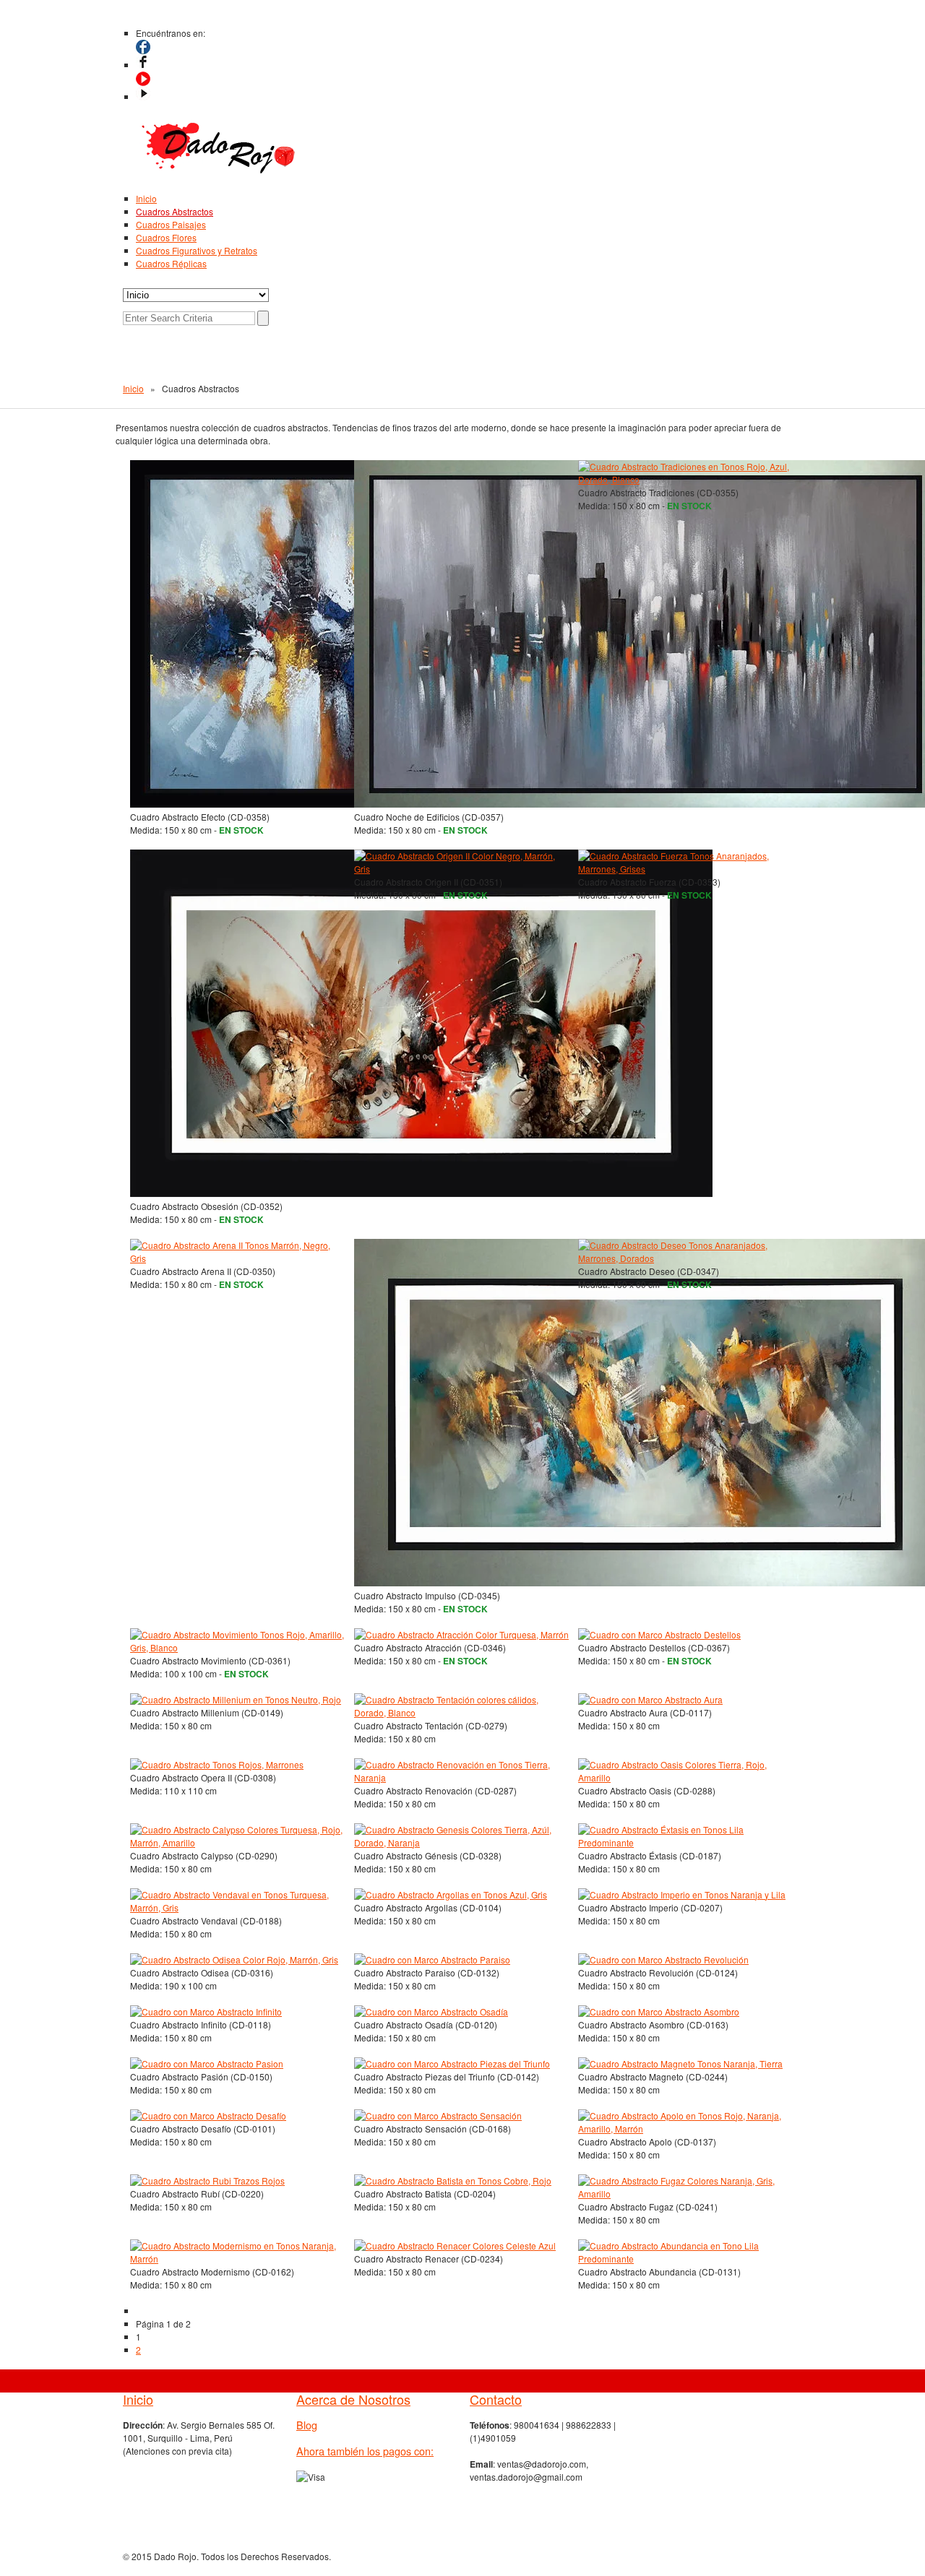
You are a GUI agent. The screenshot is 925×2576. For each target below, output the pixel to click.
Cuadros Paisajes (171, 224)
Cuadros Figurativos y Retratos (197, 250)
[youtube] (143, 96)
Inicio (146, 198)
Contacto (496, 2399)
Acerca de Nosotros (353, 2399)
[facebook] (143, 65)
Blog (307, 2425)
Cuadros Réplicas (171, 263)
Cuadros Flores (166, 237)
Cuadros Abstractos (175, 211)
